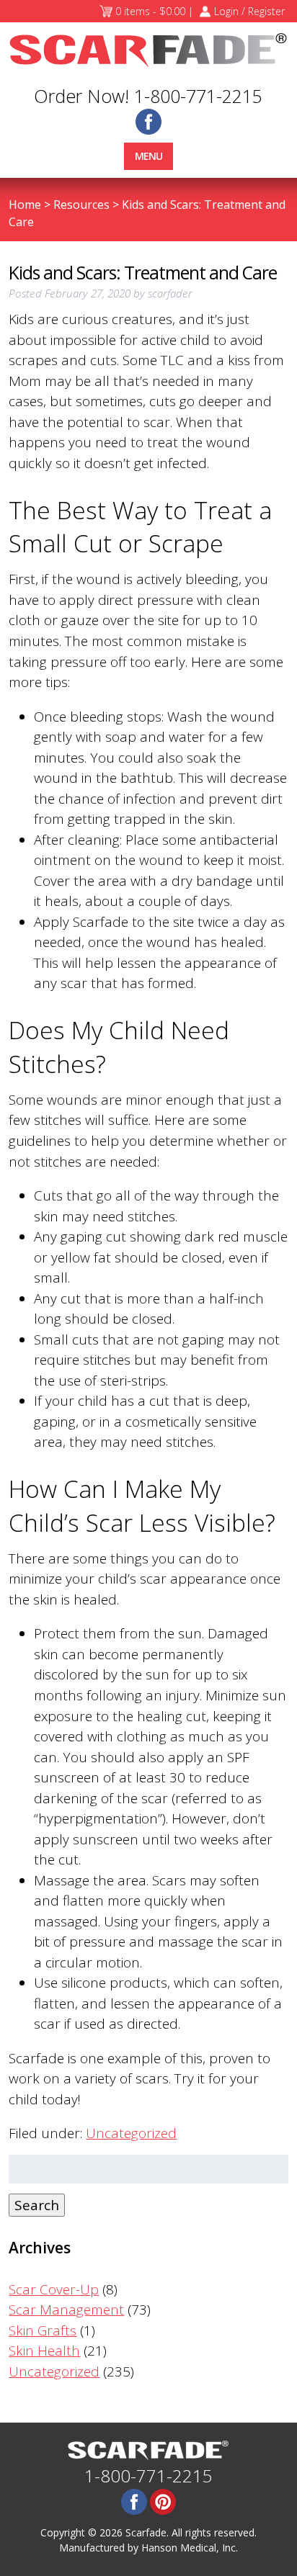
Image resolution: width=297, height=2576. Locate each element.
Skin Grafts (43, 2330)
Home (25, 205)
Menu (148, 156)
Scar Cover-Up (54, 2289)
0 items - (150, 11)
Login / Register (249, 11)
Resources (81, 205)
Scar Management (66, 2310)
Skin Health (44, 2351)
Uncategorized (131, 2133)
